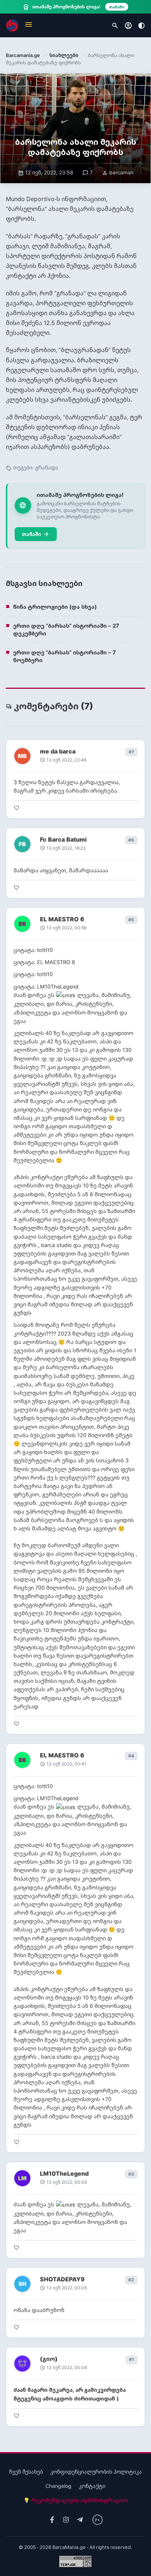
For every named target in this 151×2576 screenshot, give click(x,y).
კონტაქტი (92, 2486)
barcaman (118, 172)
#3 (131, 2174)
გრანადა (47, 467)
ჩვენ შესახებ (26, 2472)
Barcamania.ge (23, 55)
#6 (131, 840)
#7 (131, 752)
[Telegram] (80, 2520)
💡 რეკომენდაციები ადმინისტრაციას (76, 2500)
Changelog (58, 2486)
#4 (131, 1756)
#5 (131, 920)
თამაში (36, 534)
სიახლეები (64, 55)
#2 (131, 2280)
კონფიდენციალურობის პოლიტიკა (96, 2472)
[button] (29, 25)
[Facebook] (52, 2520)
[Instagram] (66, 2520)
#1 (132, 2359)
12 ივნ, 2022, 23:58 (46, 172)
